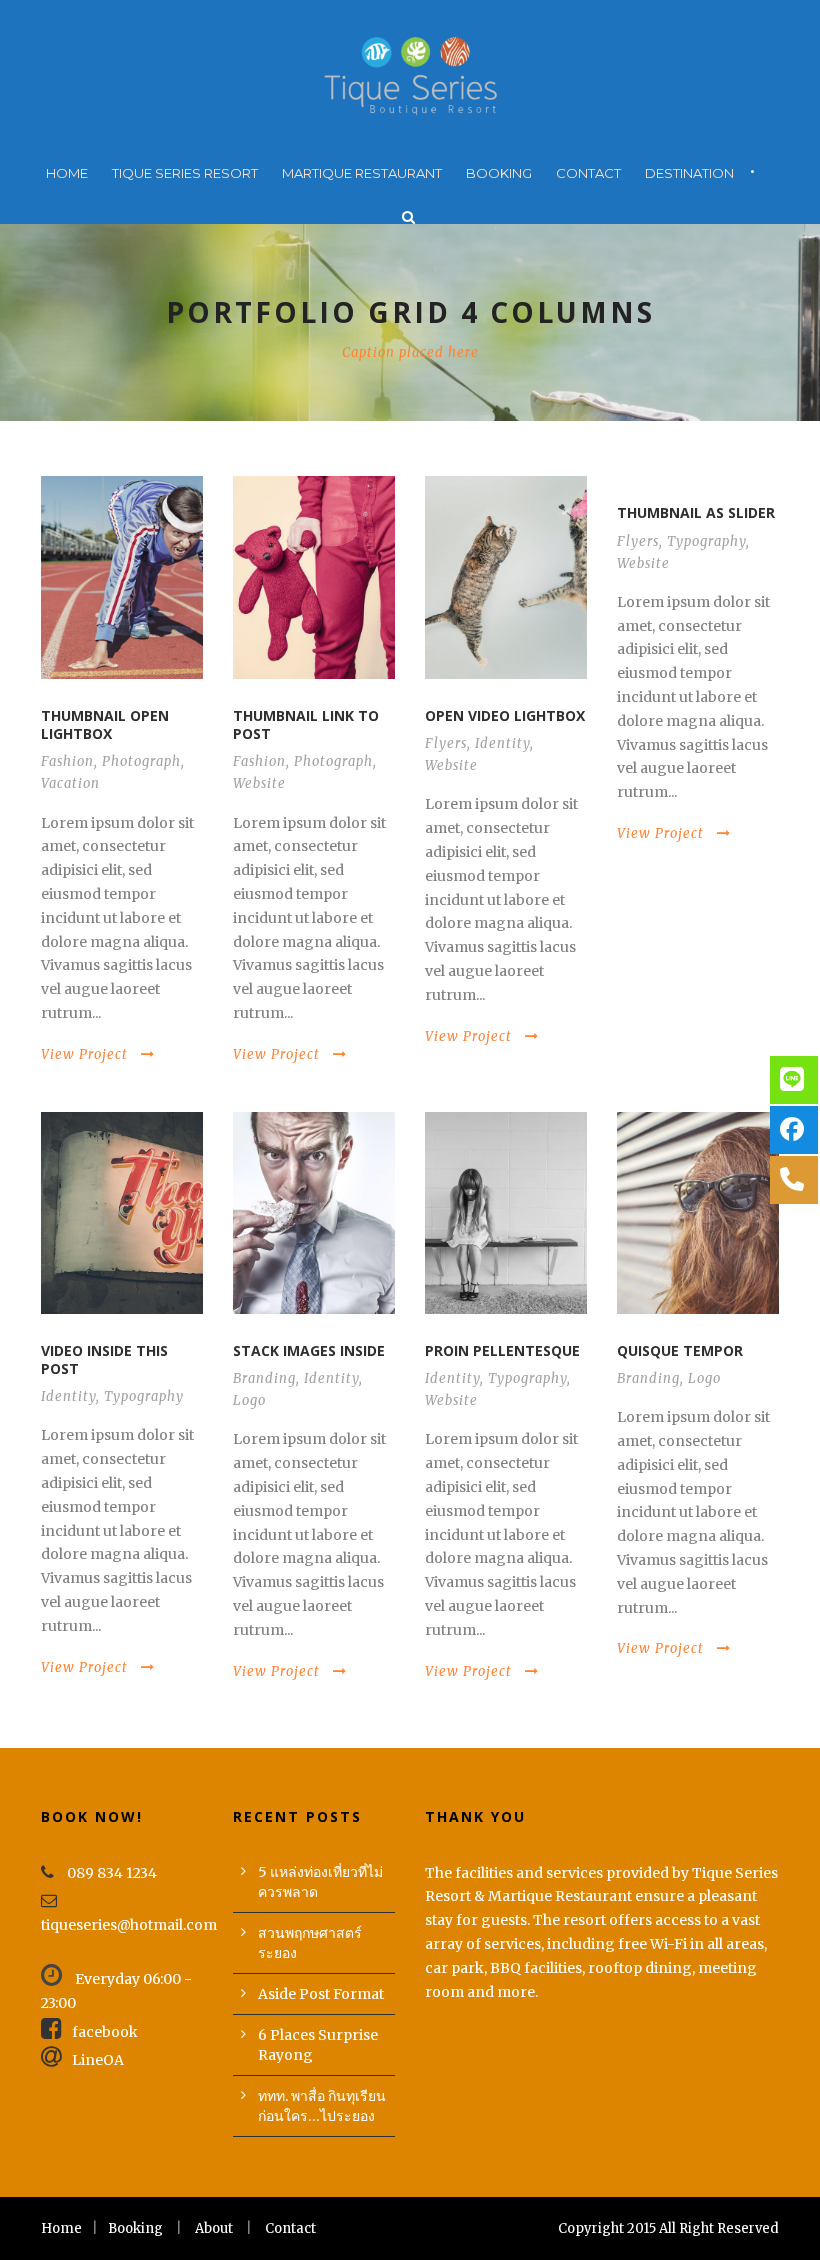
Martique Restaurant (362, 173)
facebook (105, 2032)
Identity (502, 743)
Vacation (70, 783)
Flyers (446, 743)
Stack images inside (309, 1350)
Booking (499, 173)
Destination (689, 173)
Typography (706, 541)
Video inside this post (104, 1359)
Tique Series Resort (185, 173)
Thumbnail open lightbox (105, 724)
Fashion (67, 761)
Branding (264, 1378)
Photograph (141, 761)
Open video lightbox (505, 715)
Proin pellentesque (502, 1350)
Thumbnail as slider (696, 512)
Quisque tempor (680, 1350)
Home (67, 173)
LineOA (98, 2060)
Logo (249, 1400)
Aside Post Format (321, 1994)
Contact (588, 173)
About (214, 2228)
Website (259, 783)
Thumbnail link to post (306, 724)
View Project (84, 1054)
